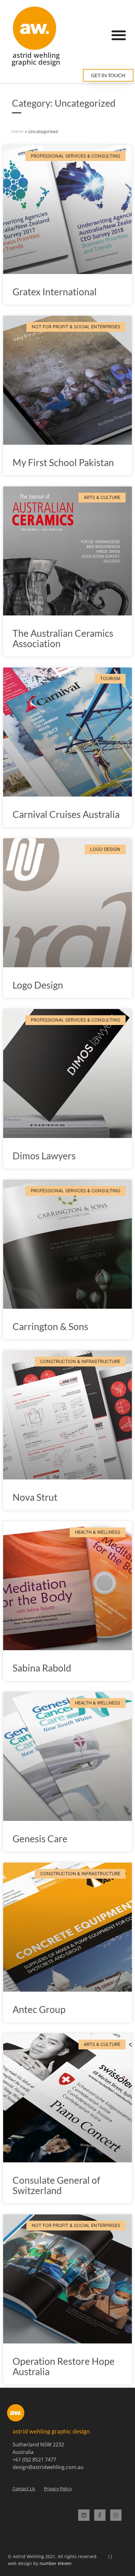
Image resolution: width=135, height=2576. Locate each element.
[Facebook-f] (100, 2515)
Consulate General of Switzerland (56, 2185)
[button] (119, 35)
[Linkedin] (84, 2515)
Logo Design (38, 985)
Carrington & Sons (50, 1326)
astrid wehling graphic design (36, 59)
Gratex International (55, 292)
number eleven (56, 2563)
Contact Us (24, 2489)
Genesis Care (40, 1838)
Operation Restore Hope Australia (64, 2366)
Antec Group (39, 2009)
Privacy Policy (58, 2489)
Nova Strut (35, 1497)
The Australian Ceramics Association (63, 638)
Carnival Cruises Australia (66, 814)
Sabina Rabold (42, 1668)
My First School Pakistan (63, 462)
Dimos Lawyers (44, 1156)
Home (17, 131)
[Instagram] (116, 2515)
